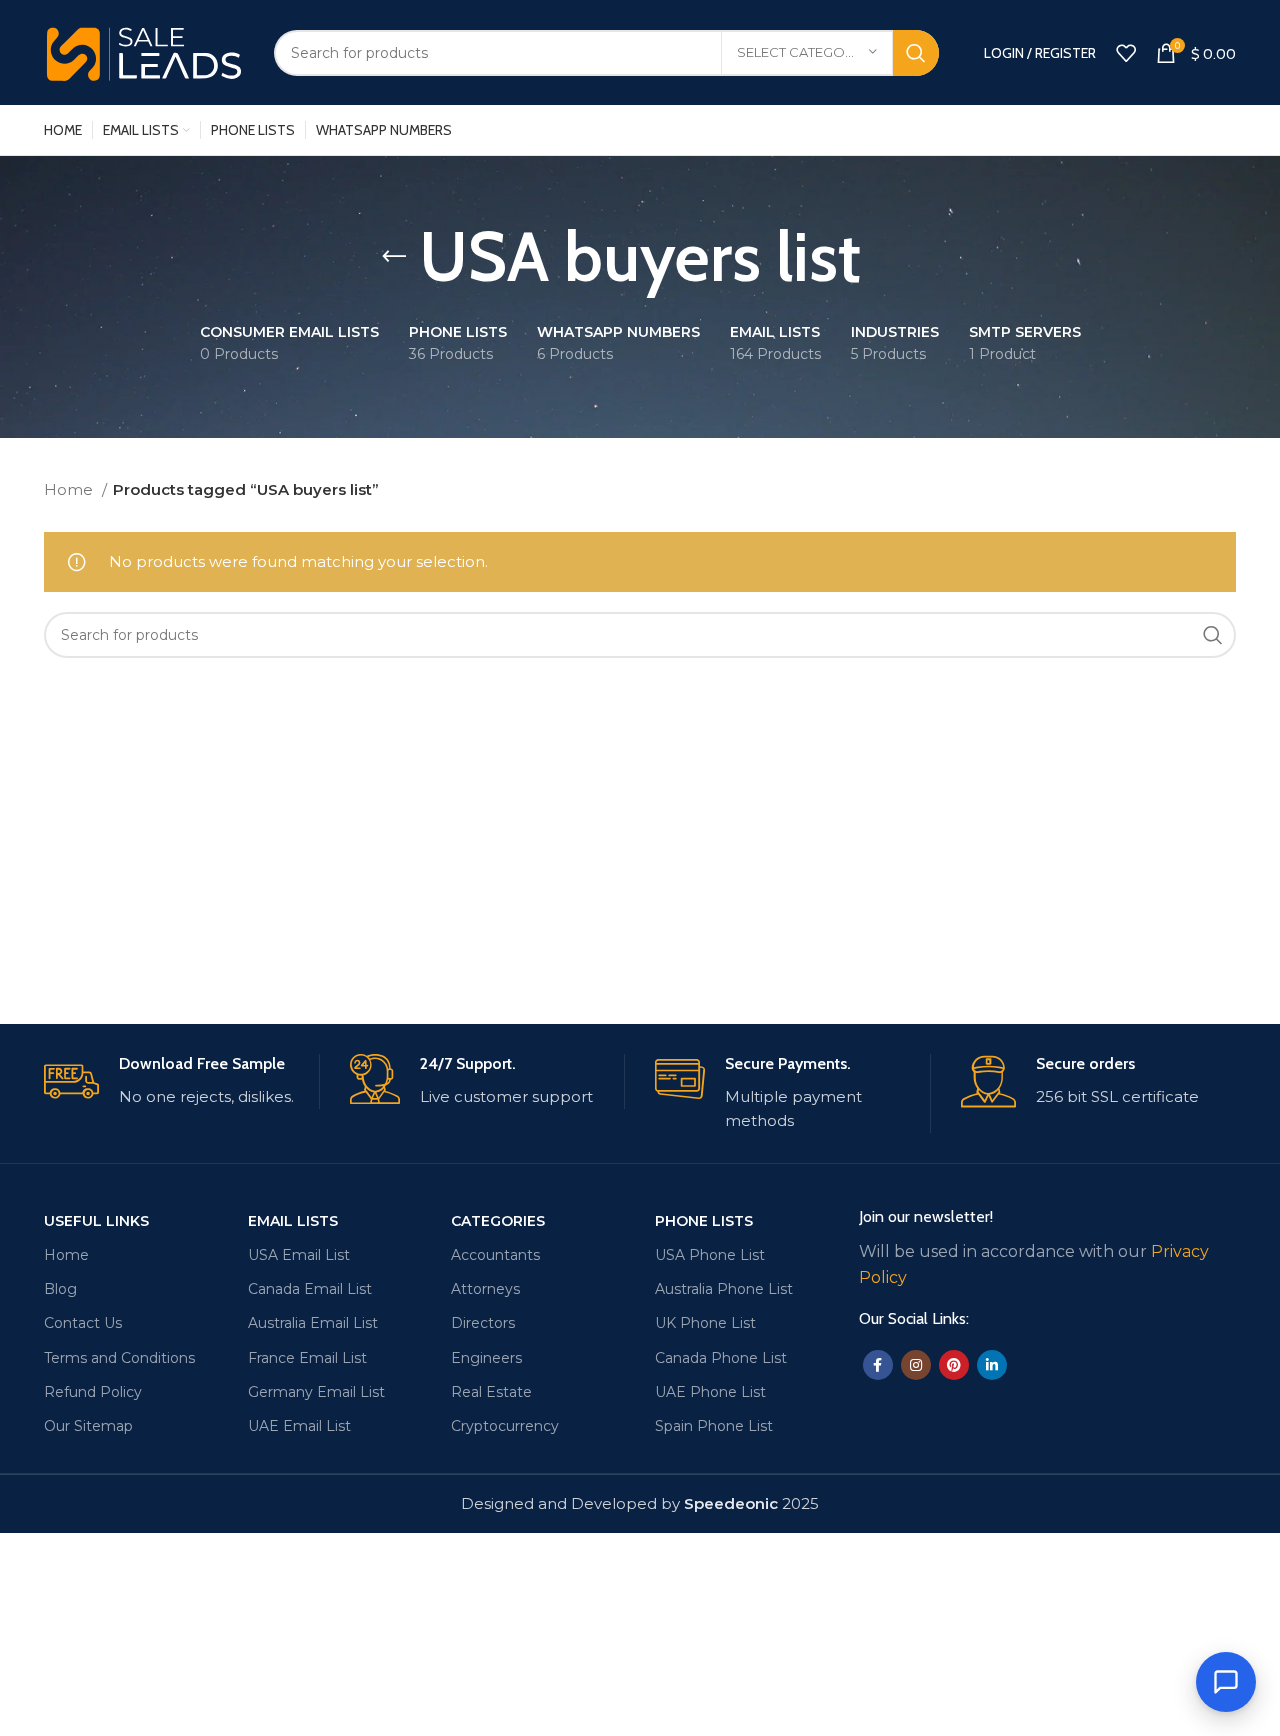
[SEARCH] (916, 53)
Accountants (495, 1255)
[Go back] (394, 257)
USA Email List (299, 1255)
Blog (60, 1289)
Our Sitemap (88, 1426)
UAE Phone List (710, 1392)
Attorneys (485, 1289)
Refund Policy (93, 1392)
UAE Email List (299, 1426)
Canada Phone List (721, 1358)
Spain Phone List (714, 1426)
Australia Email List (313, 1323)
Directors (483, 1323)
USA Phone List (710, 1255)
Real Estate (491, 1392)
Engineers (486, 1358)
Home (70, 489)
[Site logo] (144, 50)
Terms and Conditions (119, 1358)
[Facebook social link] (878, 1365)
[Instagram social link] (916, 1365)
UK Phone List (705, 1323)
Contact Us (83, 1323)
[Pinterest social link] (954, 1365)
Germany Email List (316, 1392)
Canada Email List (310, 1289)
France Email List (307, 1358)
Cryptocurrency (505, 1426)
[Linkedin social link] (992, 1365)
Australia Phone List (724, 1289)
